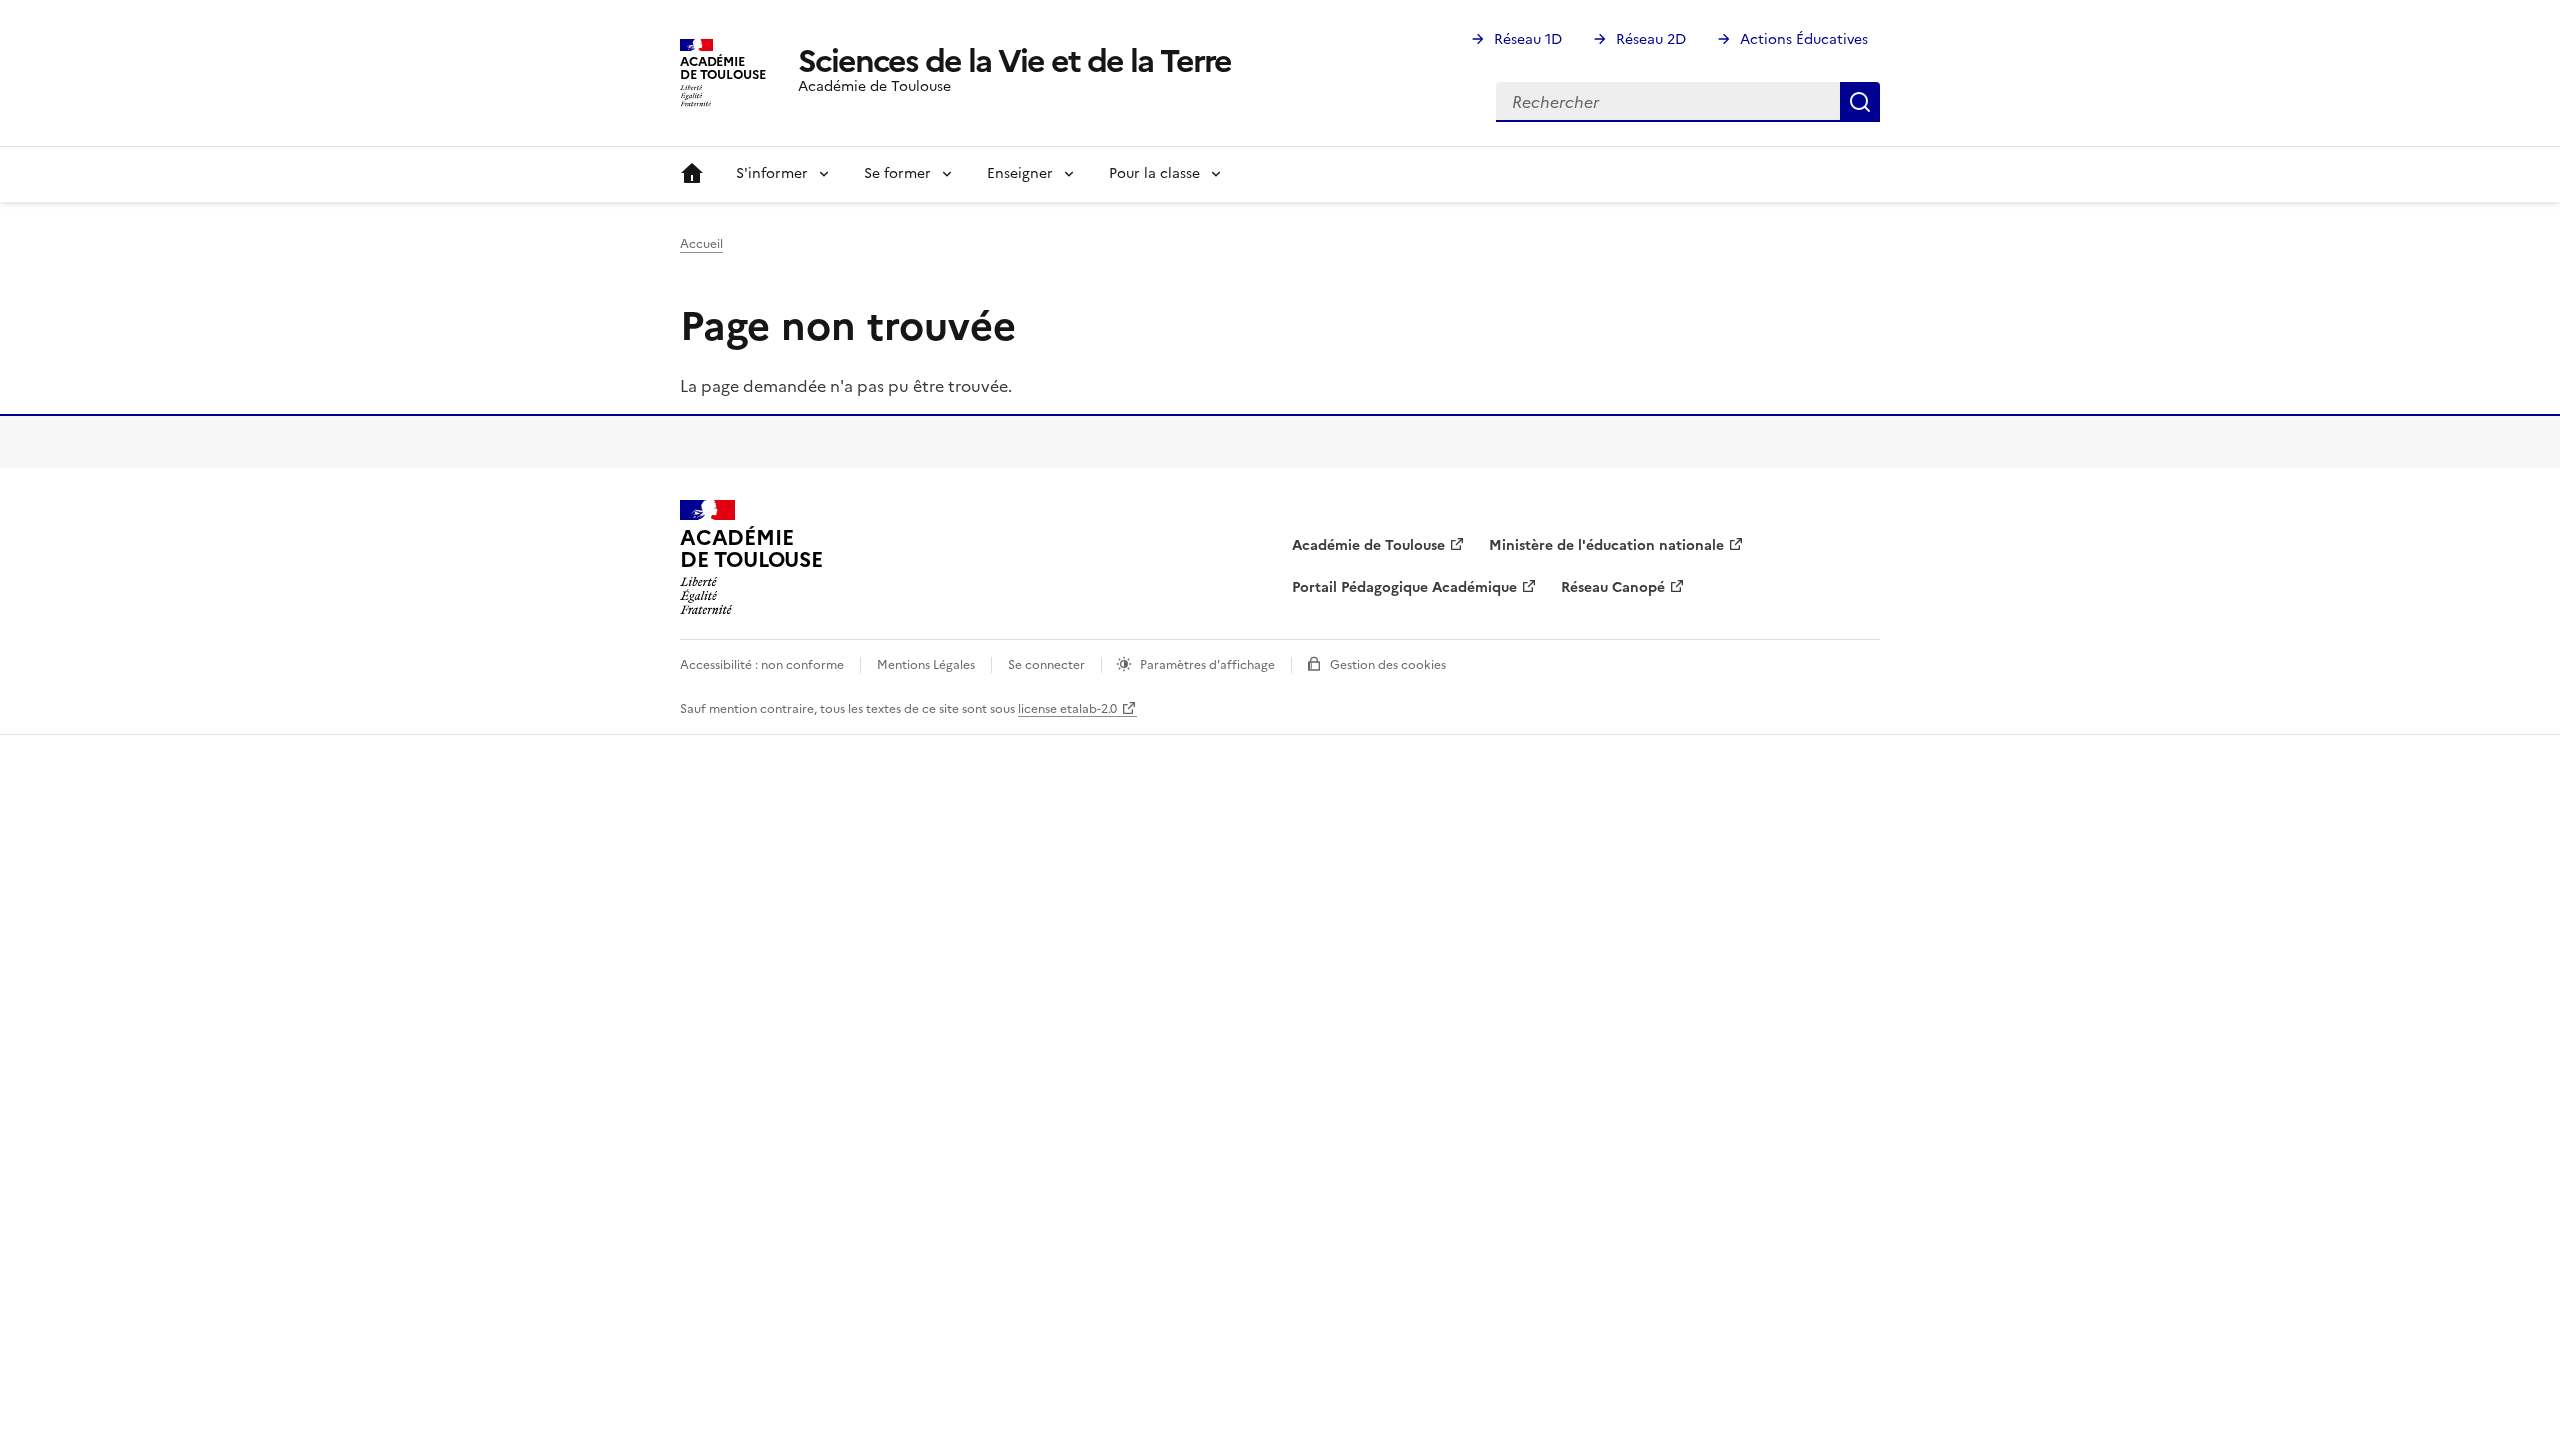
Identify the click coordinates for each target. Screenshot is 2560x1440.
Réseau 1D (1528, 39)
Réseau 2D (1651, 39)
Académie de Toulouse (1368, 545)
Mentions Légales (926, 665)
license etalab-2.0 (1067, 709)
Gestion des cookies (1388, 665)
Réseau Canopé (1613, 587)
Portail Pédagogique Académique (1404, 587)
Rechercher (1860, 102)
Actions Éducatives (1804, 39)
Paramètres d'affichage (1207, 665)
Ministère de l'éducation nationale (1606, 545)
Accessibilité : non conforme (762, 665)
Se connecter (1046, 665)
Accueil (692, 174)
